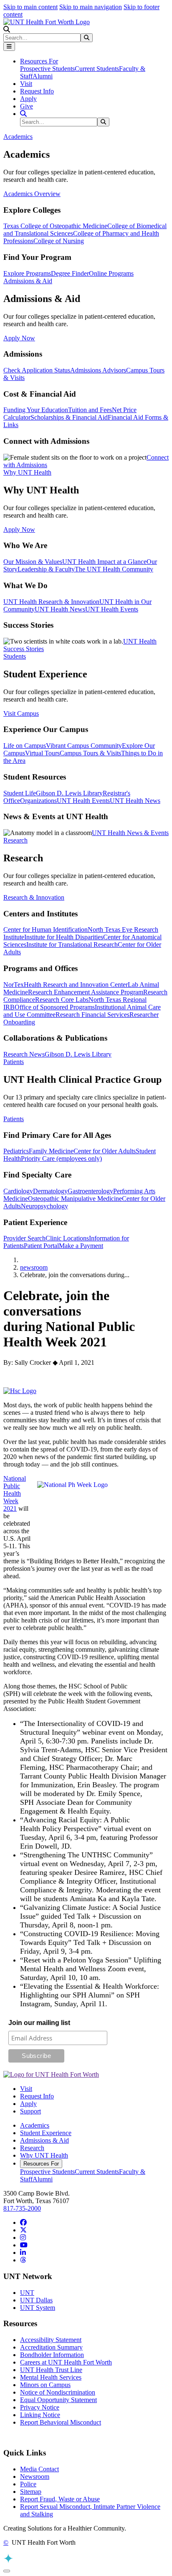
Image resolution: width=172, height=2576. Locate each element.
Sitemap (31, 2492)
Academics (35, 2125)
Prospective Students (47, 69)
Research (32, 2148)
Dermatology (50, 1191)
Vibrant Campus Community (84, 746)
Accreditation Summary (51, 2347)
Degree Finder (70, 273)
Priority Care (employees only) (61, 1158)
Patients (14, 1119)
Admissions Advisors (98, 370)
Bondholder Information (52, 2355)
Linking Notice (40, 2415)
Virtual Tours (42, 753)
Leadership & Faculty (46, 569)
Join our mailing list (39, 2023)
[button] (7, 29)
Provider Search (24, 1238)
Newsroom (35, 2477)
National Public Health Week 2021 (15, 1493)
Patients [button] (14, 1062)
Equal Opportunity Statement (58, 2400)
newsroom (34, 1267)
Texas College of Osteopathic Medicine (55, 226)
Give (27, 106)
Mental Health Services (51, 2377)
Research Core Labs (62, 1000)
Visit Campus (21, 713)
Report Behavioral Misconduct (61, 2422)
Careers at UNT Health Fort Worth (66, 2362)
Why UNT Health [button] (27, 472)
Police (28, 2484)
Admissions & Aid (44, 2140)
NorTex (14, 985)
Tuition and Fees (90, 410)
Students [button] (15, 656)
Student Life (20, 793)
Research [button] (15, 840)
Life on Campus (25, 746)
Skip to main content (30, 7)
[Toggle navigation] (9, 47)
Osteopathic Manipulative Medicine (75, 1199)
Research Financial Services (92, 1015)
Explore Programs (27, 273)
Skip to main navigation (91, 7)
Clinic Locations (67, 1238)
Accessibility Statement (51, 2340)
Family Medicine (51, 1151)
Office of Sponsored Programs (55, 1007)
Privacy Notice (40, 2407)
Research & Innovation (34, 897)
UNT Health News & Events (130, 833)
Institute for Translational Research (72, 945)
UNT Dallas (36, 2300)
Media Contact (39, 2469)
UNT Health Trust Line (51, 2370)
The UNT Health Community (114, 569)
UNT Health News (60, 609)
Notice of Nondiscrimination (58, 2392)
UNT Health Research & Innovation (51, 602)
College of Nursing (59, 241)
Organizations (38, 801)
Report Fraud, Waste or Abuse (60, 2499)
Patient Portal (41, 1246)
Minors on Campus (45, 2385)
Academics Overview (32, 194)
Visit (26, 84)
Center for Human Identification (46, 930)
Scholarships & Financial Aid (69, 417)
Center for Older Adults (105, 1151)
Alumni (43, 76)
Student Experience (46, 2133)
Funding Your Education (36, 410)
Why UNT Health (44, 2155)
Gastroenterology (90, 1191)
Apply (28, 99)
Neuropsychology (44, 1206)
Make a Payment (81, 1246)
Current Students (97, 69)
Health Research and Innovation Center (76, 985)
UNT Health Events (112, 609)
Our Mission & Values (33, 562)
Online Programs (111, 273)
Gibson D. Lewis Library (69, 793)
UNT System (38, 2308)
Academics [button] (18, 137)
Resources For (41, 2164)
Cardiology (18, 1191)
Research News (24, 1054)
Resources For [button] (39, 61)
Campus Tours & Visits (90, 753)
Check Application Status (37, 370)
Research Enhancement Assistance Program (86, 992)
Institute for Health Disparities (64, 937)
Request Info (37, 91)
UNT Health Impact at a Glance (104, 562)
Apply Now (19, 338)
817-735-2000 (22, 2208)
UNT (27, 2293)
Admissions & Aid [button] (28, 281)
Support (30, 2111)
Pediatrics (16, 1151)
